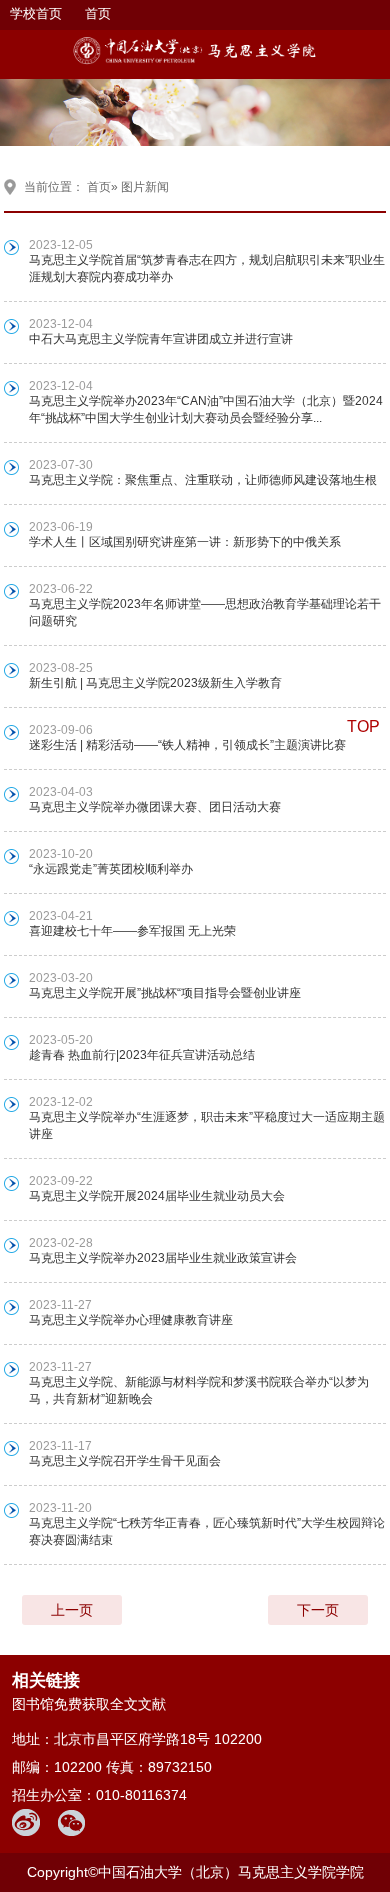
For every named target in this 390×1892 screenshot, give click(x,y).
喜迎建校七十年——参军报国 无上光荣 (132, 931)
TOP (363, 726)
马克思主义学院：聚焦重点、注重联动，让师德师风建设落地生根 (203, 480)
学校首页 (36, 13)
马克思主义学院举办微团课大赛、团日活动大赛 (155, 807)
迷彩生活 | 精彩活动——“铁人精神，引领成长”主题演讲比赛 (187, 745)
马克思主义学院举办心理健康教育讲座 (131, 1320)
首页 (98, 13)
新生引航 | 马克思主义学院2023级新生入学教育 (155, 683)
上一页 (72, 1610)
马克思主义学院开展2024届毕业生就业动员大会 (157, 1196)
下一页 (318, 1610)
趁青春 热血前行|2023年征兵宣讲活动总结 (142, 1055)
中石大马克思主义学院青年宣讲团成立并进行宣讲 (161, 339)
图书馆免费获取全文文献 (89, 1704)
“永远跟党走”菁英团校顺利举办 (111, 869)
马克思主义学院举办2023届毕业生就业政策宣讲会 (163, 1258)
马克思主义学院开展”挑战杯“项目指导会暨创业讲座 (165, 993)
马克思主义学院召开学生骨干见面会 (125, 1461)
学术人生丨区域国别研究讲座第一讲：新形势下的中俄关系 (185, 542)
